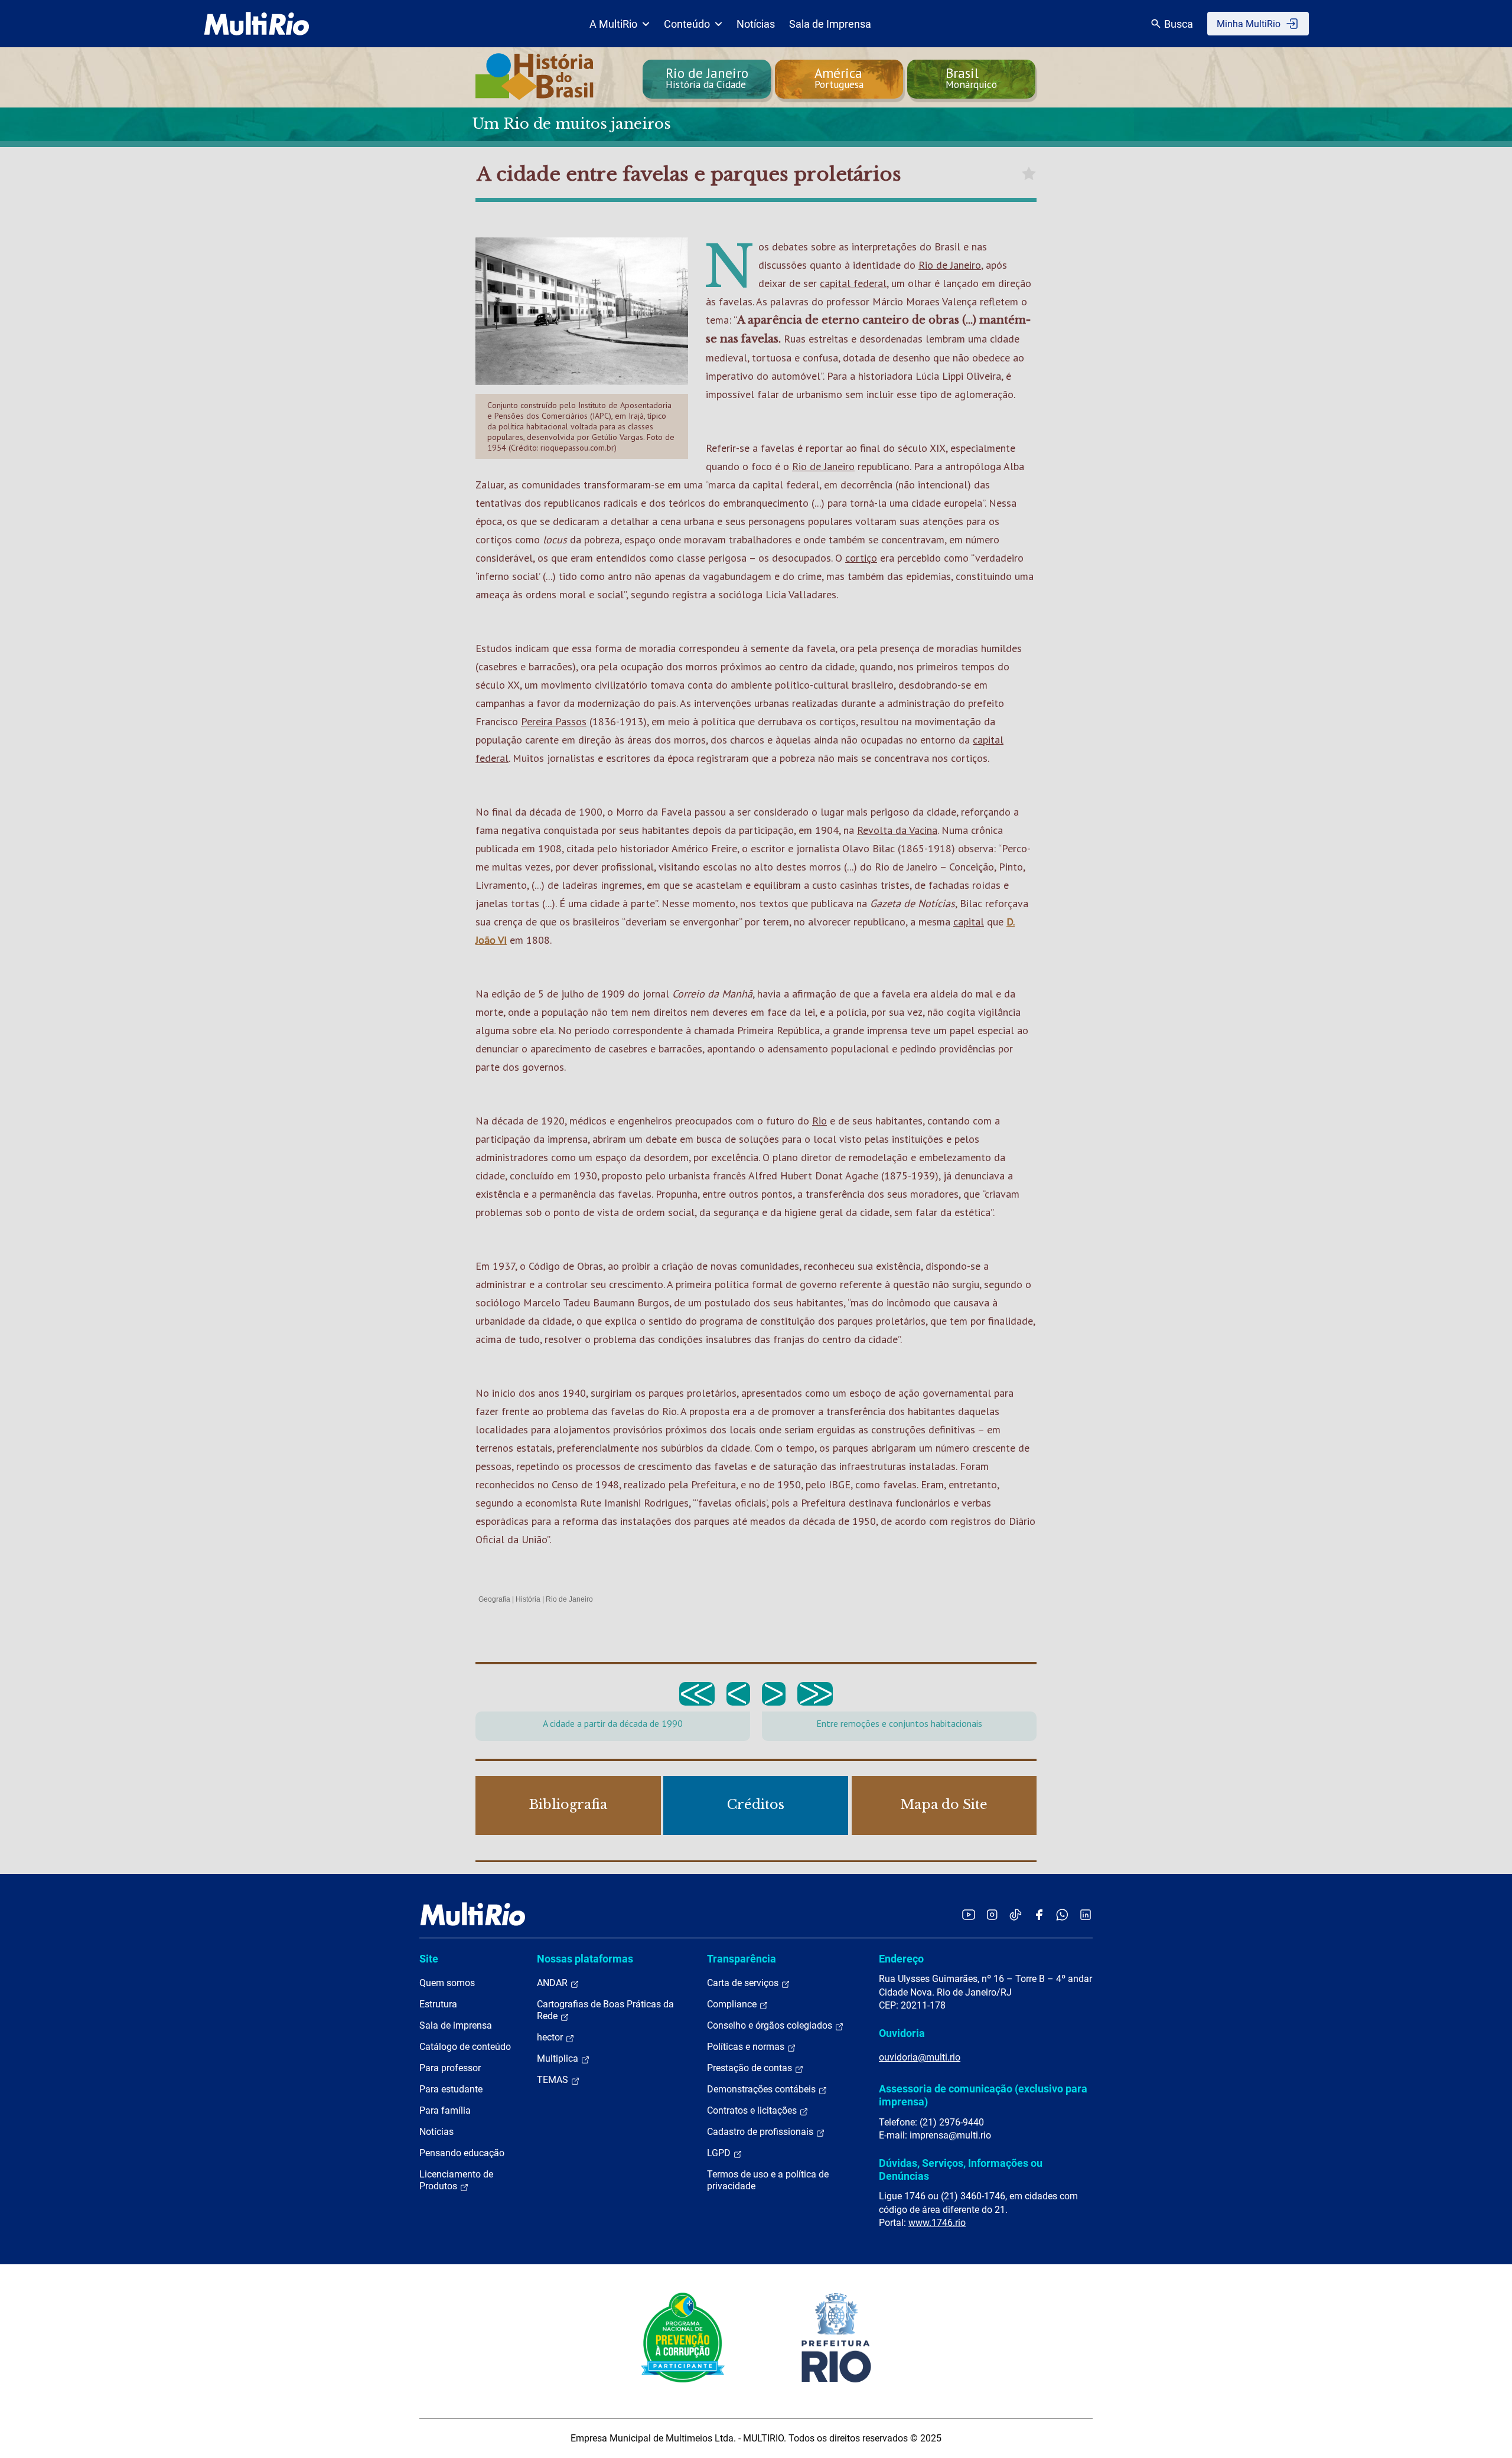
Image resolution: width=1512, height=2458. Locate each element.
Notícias (756, 24)
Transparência (742, 1959)
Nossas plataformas (585, 1959)
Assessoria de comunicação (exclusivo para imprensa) (983, 2095)
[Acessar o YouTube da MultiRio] (969, 1914)
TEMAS (554, 2080)
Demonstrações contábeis (762, 2089)
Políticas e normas (747, 2047)
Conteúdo (687, 24)
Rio (819, 1121)
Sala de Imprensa (830, 24)
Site (429, 1959)
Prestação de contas (751, 2068)
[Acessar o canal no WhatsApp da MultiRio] (1062, 1914)
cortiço (861, 558)
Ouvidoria (902, 2033)
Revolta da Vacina (897, 830)
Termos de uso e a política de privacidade (768, 2180)
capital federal (853, 283)
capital (969, 922)
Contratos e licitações (753, 2110)
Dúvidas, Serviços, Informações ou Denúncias (961, 2170)
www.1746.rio (937, 2223)
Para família (445, 2110)
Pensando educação (462, 2153)
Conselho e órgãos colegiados (771, 2025)
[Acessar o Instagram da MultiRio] (992, 1914)
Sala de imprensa (456, 2025)
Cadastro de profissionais (761, 2132)
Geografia (494, 1599)
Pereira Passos (554, 721)
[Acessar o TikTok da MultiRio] (1016, 1914)
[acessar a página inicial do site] (257, 24)
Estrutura (438, 2004)
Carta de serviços (744, 1983)
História (528, 1599)
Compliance (733, 2004)
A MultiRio (613, 24)
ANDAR (553, 1983)
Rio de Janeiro (950, 265)
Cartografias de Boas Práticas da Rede (605, 2010)
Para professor (450, 2068)
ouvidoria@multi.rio (920, 2057)
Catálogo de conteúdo (465, 2047)
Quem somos (447, 1983)
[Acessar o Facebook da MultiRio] (1039, 1914)
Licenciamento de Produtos (456, 2180)
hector (551, 2037)
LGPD (720, 2153)
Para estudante (451, 2089)
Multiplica (559, 2058)
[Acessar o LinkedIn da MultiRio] (1086, 1914)
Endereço (901, 1959)
